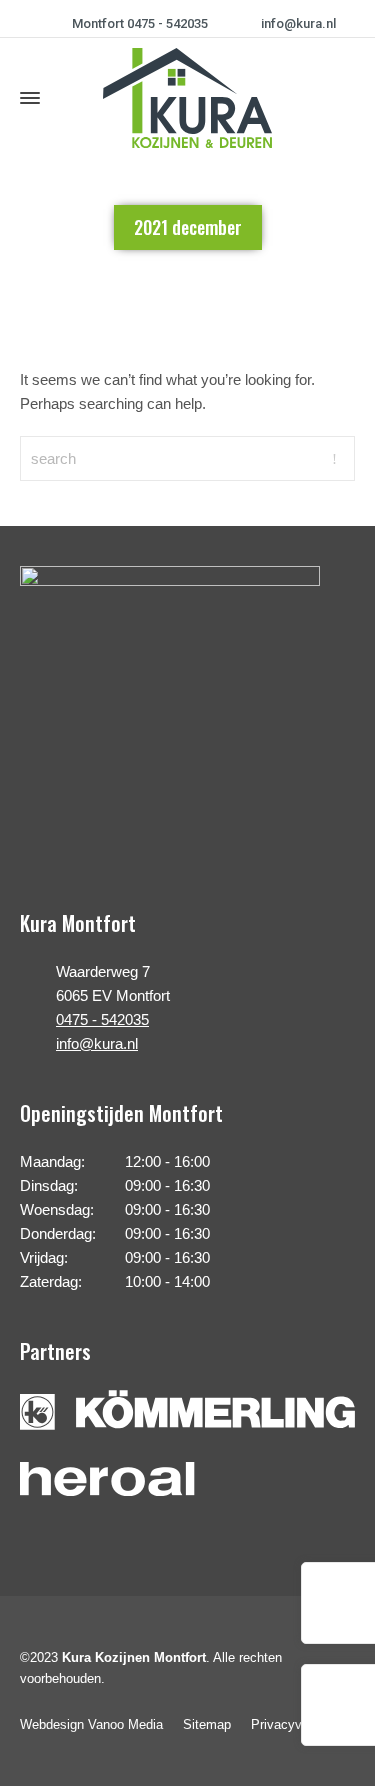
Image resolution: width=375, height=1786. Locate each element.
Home (137, 294)
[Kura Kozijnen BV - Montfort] (187, 98)
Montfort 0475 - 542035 (140, 23)
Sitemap (207, 1724)
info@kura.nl (298, 23)
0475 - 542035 (102, 1019)
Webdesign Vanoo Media (91, 1724)
